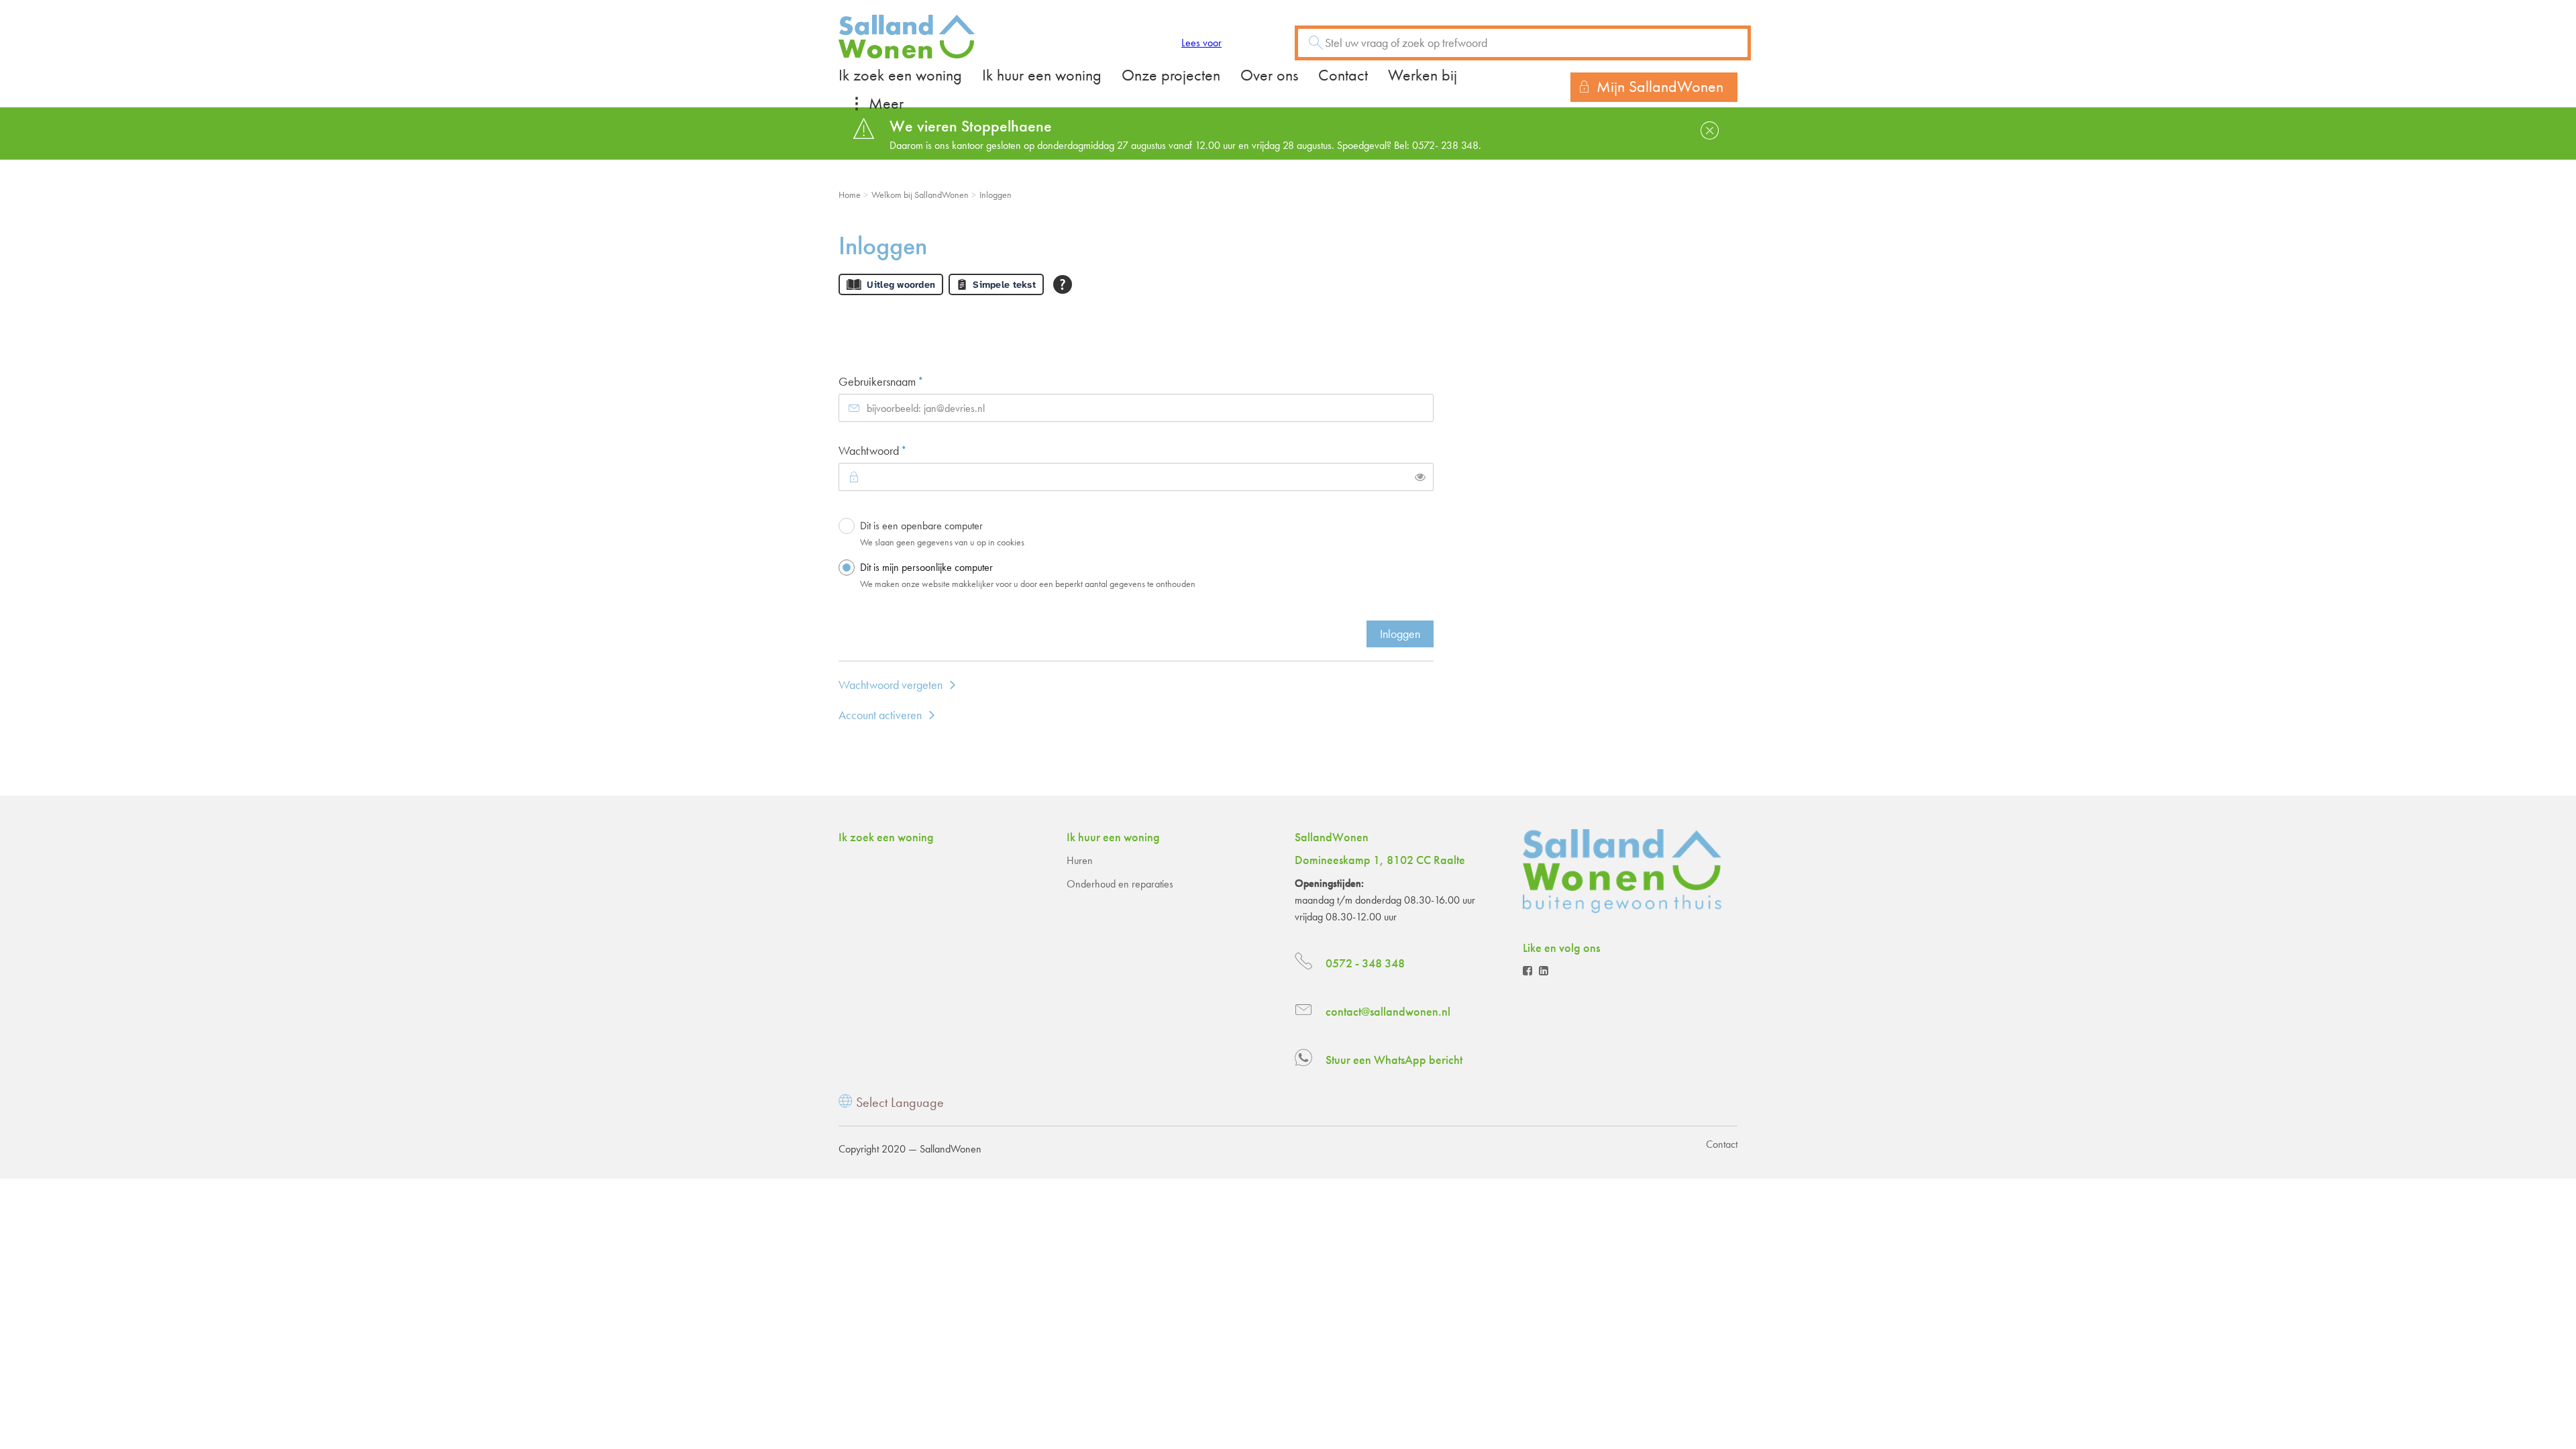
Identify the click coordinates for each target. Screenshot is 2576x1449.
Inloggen (1400, 634)
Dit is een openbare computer (942, 533)
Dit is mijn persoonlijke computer (1028, 575)
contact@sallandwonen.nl (1388, 1011)
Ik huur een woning (1042, 75)
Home (850, 195)
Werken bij (1423, 75)
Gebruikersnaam (903, 381)
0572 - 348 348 (1365, 963)
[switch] (1420, 477)
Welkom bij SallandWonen (920, 195)
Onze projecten (1171, 75)
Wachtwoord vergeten (891, 685)
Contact (1343, 75)
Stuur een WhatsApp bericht (1394, 1060)
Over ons (1269, 75)
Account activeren (880, 715)
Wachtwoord (895, 450)
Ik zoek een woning (900, 75)
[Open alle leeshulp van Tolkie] (1063, 284)
